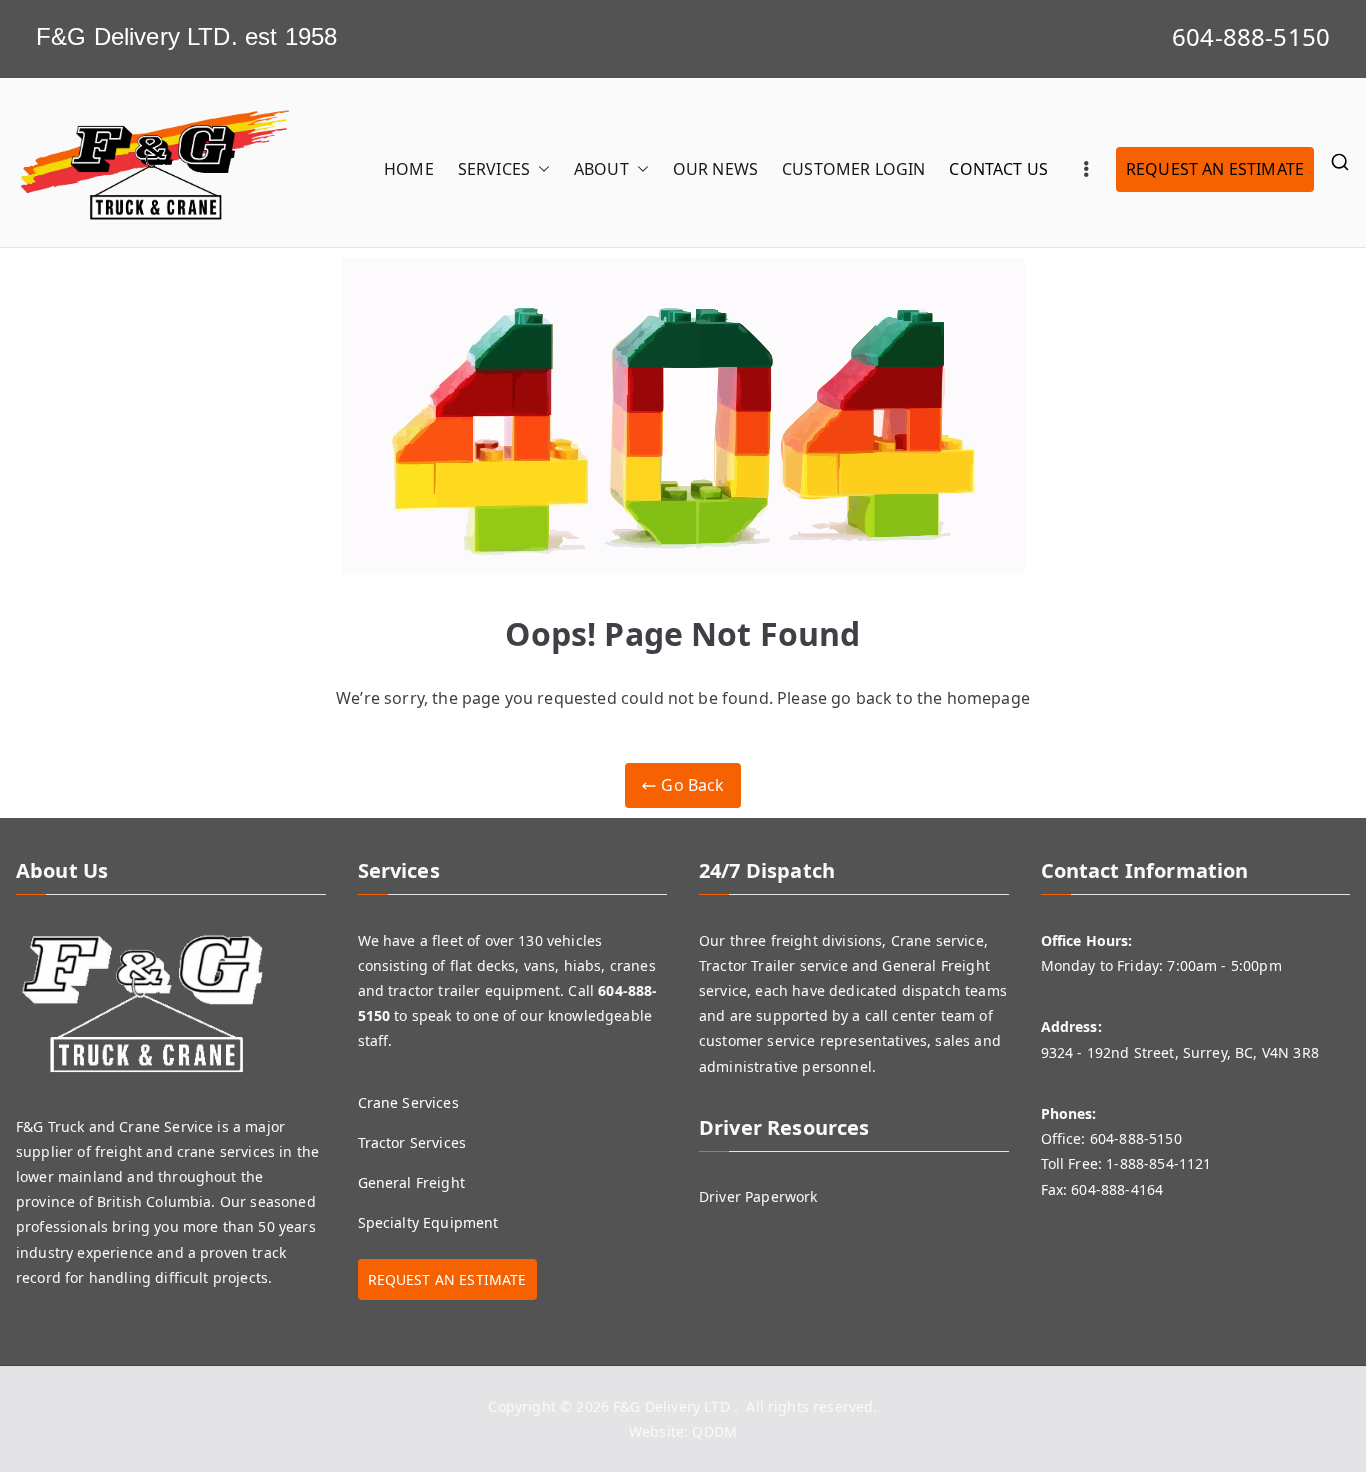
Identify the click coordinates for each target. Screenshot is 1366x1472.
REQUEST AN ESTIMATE (1215, 169)
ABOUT (601, 169)
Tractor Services (412, 1142)
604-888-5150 (1251, 36)
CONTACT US (998, 169)
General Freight (411, 1182)
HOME (409, 169)
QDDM (714, 1431)
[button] (540, 169)
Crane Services (408, 1102)
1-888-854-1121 (1158, 1163)
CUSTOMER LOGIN (853, 169)
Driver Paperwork (758, 1196)
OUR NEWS (715, 169)
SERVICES (494, 169)
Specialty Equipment (428, 1222)
